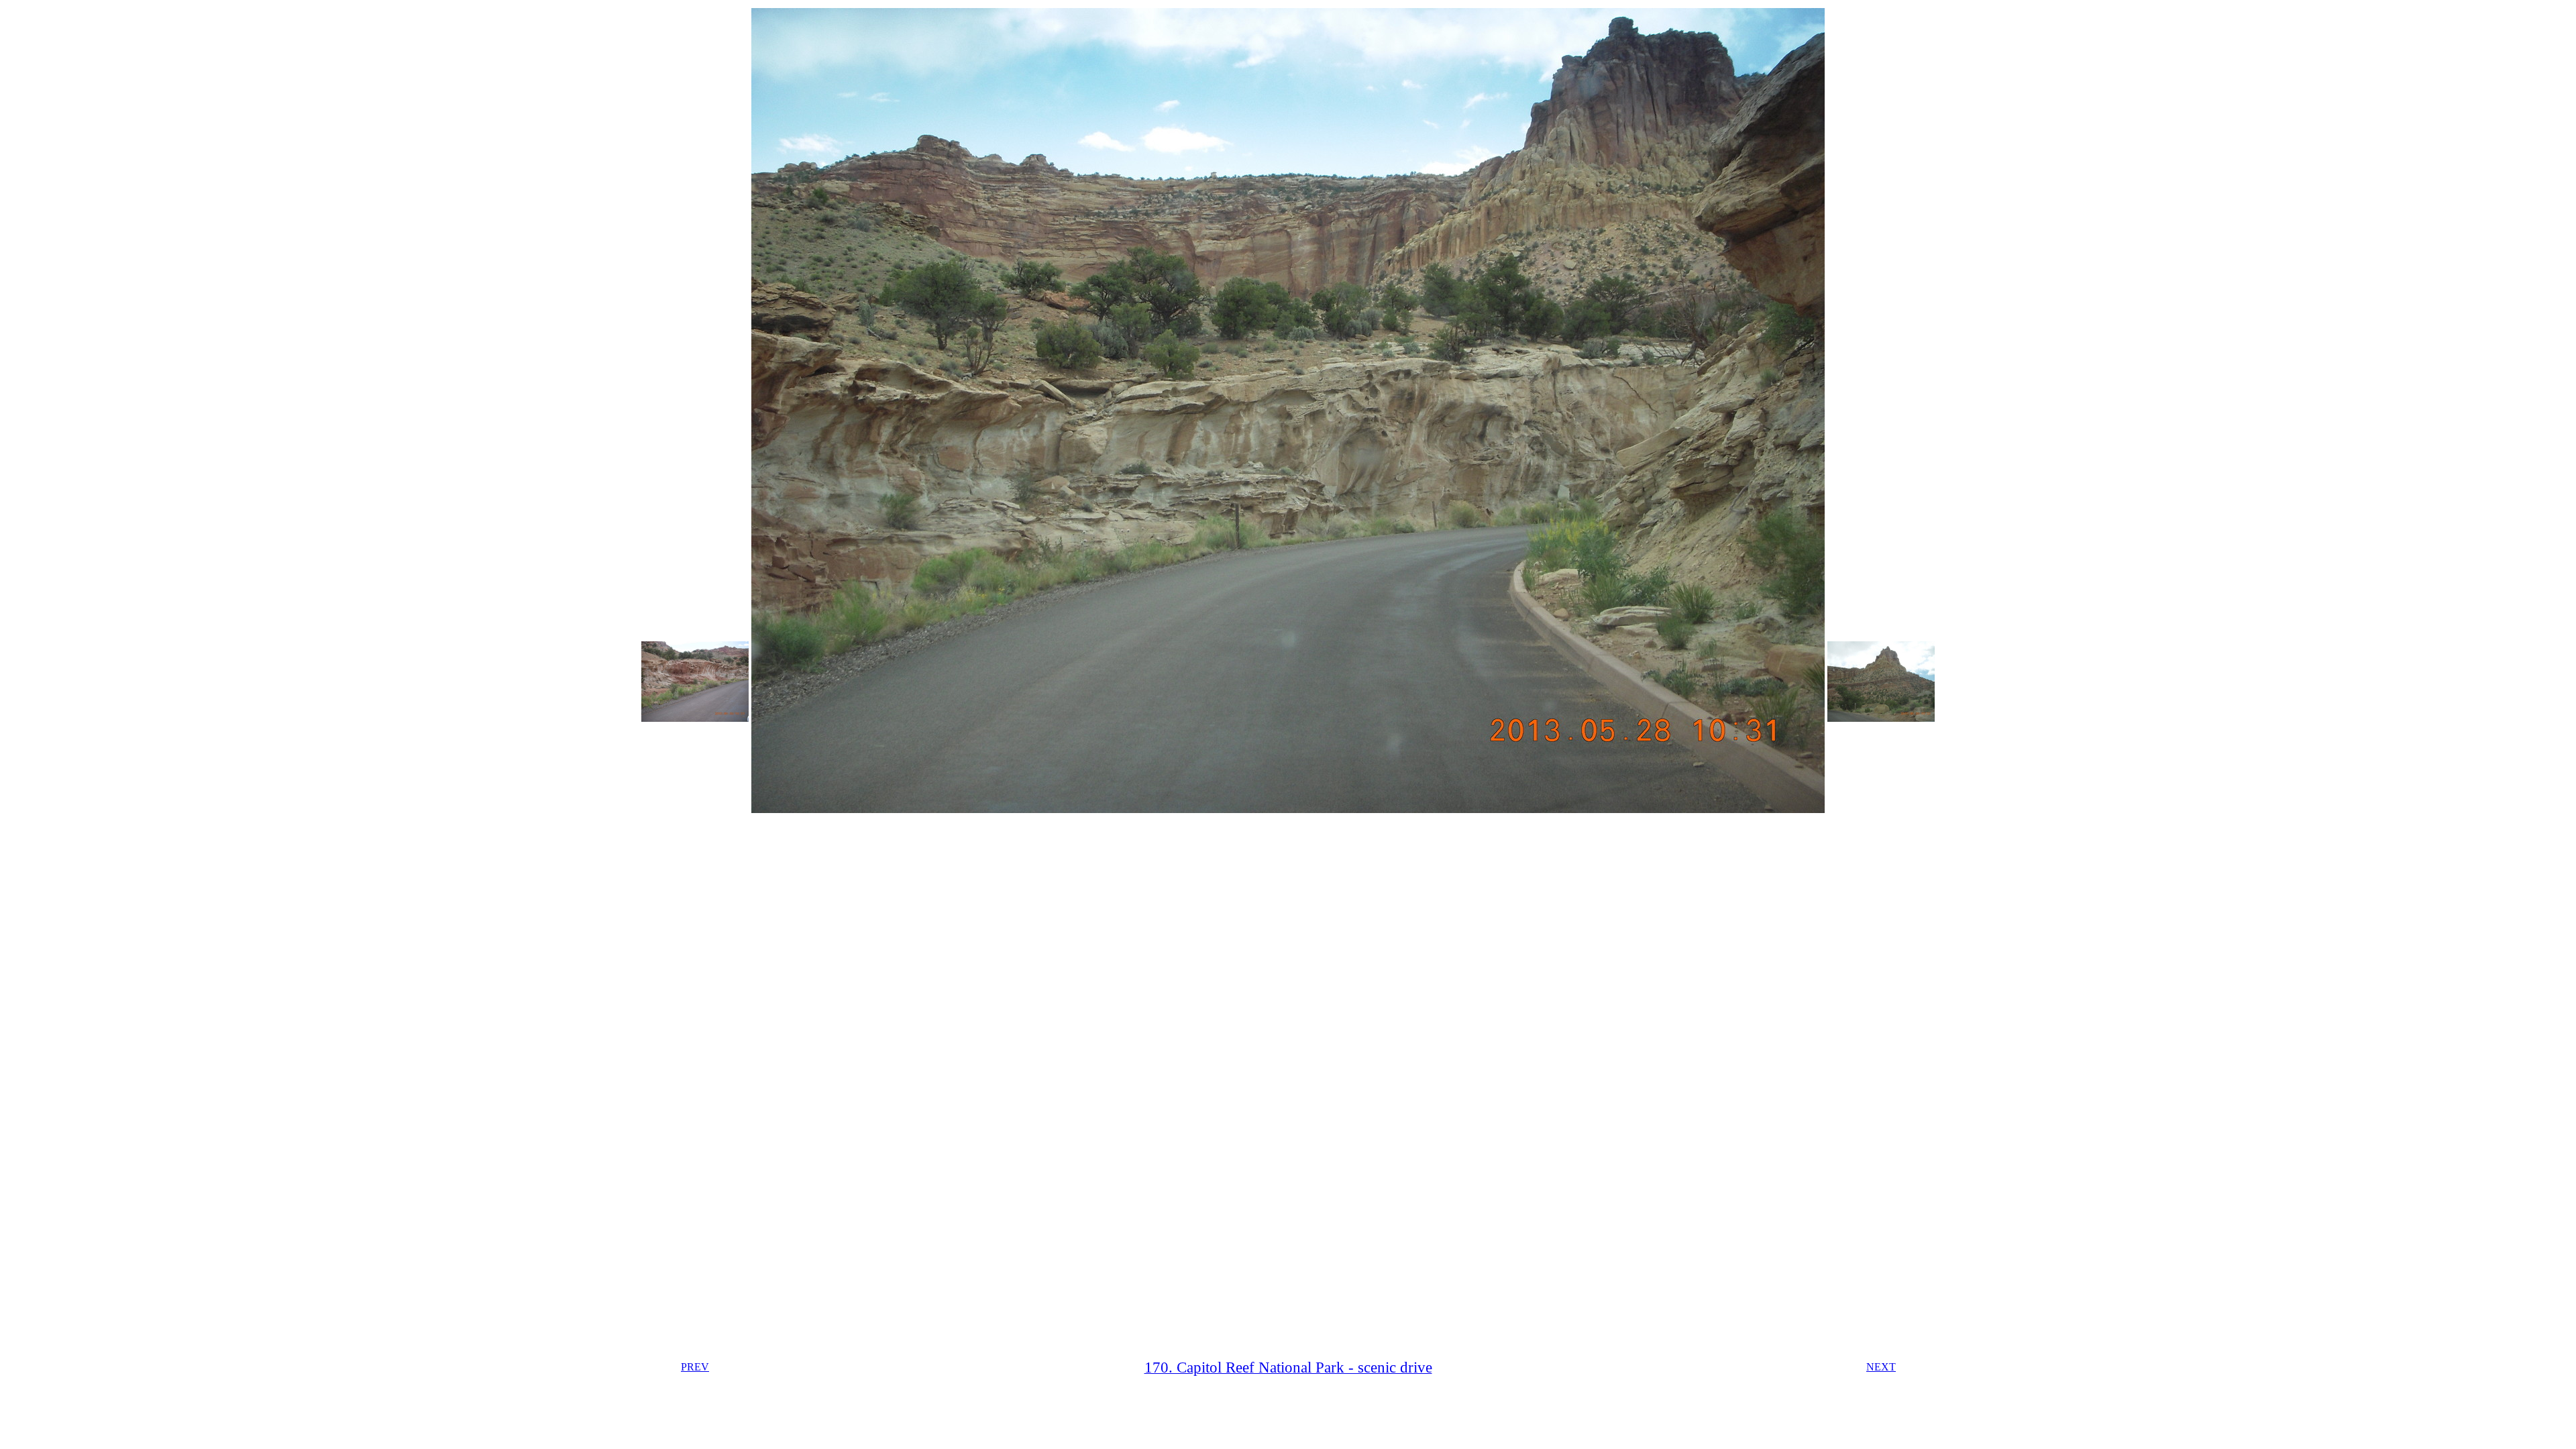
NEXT (1881, 1367)
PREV (695, 1367)
